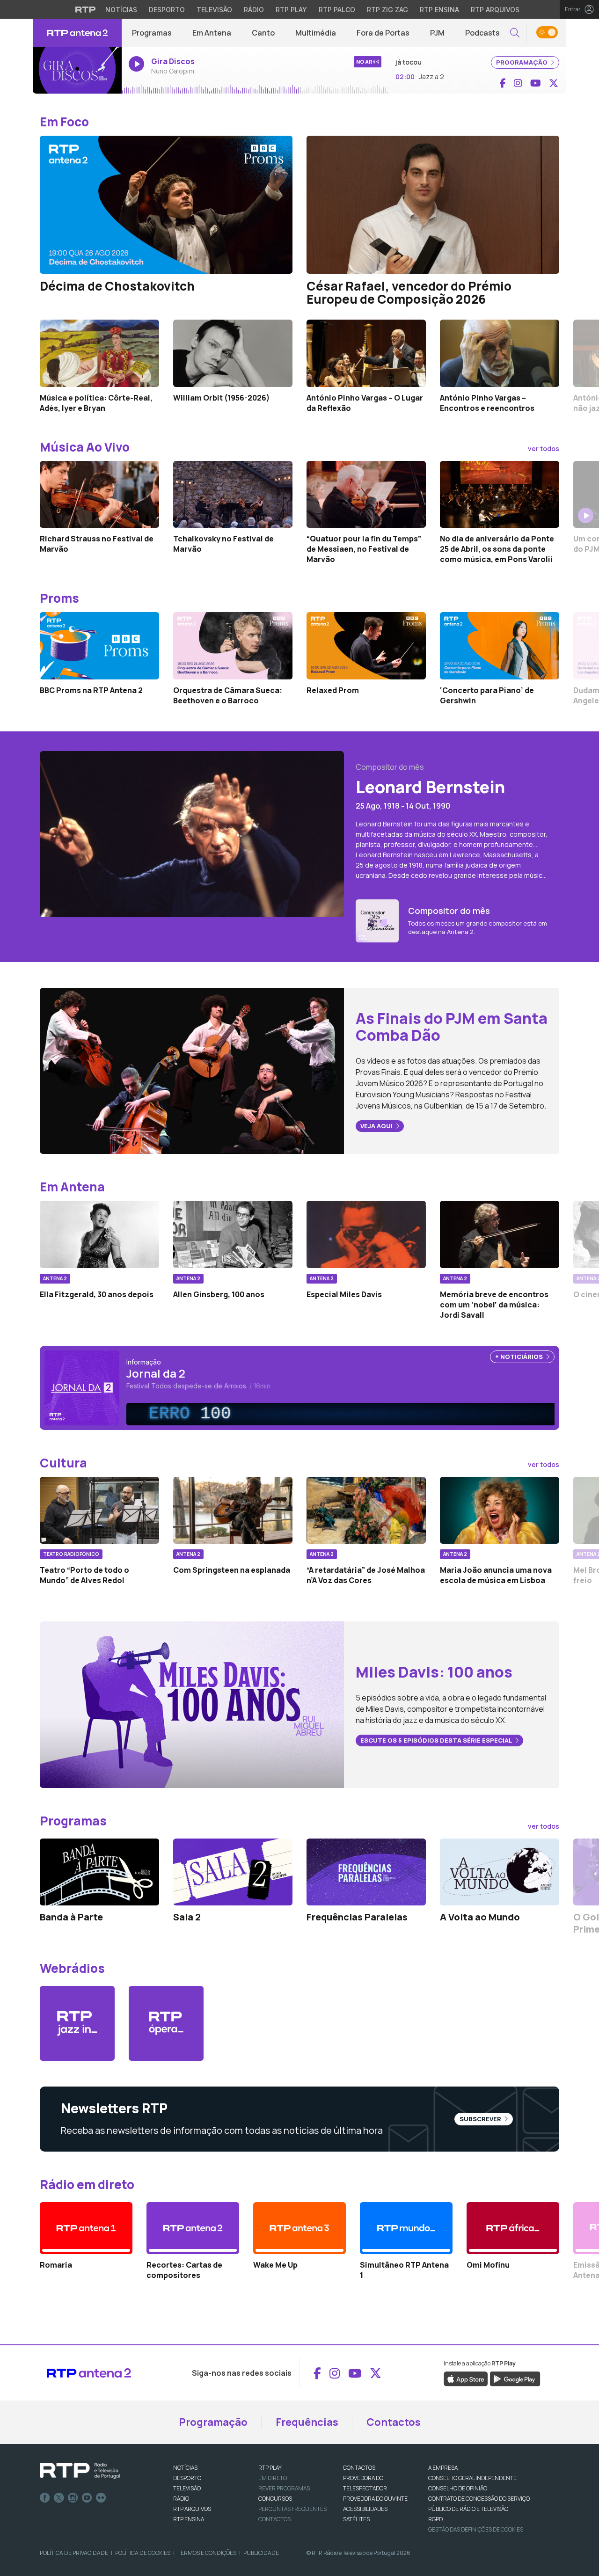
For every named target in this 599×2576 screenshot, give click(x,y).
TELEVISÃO (187, 2488)
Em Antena (212, 33)
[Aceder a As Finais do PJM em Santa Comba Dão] (192, 1070)
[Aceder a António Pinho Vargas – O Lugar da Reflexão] (366, 353)
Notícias (121, 10)
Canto (263, 33)
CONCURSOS (275, 2499)
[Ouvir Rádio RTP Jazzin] (77, 2023)
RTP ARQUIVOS (192, 2509)
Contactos (394, 2422)
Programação (213, 2422)
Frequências (307, 2422)
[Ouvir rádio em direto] (77, 70)
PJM (437, 33)
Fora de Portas (383, 33)
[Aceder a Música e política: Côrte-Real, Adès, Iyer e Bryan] (99, 353)
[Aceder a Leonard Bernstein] (192, 833)
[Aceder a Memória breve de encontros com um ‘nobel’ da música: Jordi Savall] (500, 1234)
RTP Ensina (439, 10)
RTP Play (291, 10)
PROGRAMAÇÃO (522, 62)
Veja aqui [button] (377, 1126)
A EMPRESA (443, 2468)
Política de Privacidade (74, 2553)
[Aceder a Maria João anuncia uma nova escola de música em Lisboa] (500, 1511)
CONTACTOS (359, 2468)
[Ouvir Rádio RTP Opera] (166, 2023)
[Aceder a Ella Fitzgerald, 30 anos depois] (99, 1234)
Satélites (356, 2519)
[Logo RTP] (80, 2471)
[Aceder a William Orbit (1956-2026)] (233, 353)
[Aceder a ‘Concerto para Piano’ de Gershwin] (500, 646)
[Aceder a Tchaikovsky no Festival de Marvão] (233, 495)
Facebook (45, 2498)
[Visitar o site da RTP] (86, 9)
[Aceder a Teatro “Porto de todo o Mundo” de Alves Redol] (99, 1511)
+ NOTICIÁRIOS (520, 1357)
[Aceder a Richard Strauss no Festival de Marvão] (99, 495)
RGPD (435, 2519)
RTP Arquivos (495, 10)
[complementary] (344, 1414)
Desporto (167, 10)
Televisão (214, 10)
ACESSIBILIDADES (365, 2509)
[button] (515, 33)
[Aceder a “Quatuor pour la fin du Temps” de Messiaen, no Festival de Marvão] (366, 495)
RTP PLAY (270, 2468)
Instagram (73, 2498)
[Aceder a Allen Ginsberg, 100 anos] (233, 1234)
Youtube (87, 2498)
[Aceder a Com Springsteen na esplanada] (233, 1511)
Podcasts (482, 33)
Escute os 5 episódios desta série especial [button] (437, 1740)
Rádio (254, 10)
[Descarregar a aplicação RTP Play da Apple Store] (466, 2379)
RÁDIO (181, 2499)
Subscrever (481, 2119)
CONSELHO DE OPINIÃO (458, 2488)
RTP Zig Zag (387, 10)
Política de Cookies (143, 2553)
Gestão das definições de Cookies (476, 2529)
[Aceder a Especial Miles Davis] (366, 1234)
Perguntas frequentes (292, 2509)
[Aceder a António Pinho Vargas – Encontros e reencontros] (500, 353)
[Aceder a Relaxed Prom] (366, 646)
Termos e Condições (207, 2553)
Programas (152, 33)
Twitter (59, 2498)
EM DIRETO (273, 2478)
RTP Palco (337, 10)
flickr (101, 2498)
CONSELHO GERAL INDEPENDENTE (472, 2478)
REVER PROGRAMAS (284, 2488)
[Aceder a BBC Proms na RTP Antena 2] (99, 646)
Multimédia (316, 33)
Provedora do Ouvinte (375, 2499)
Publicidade (261, 2553)
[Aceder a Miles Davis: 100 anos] (192, 1704)
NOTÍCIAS (185, 2468)
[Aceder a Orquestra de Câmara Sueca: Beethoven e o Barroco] (233, 646)
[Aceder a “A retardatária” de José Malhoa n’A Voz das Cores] (366, 1511)
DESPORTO (187, 2478)
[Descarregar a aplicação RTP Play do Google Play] (515, 2379)
